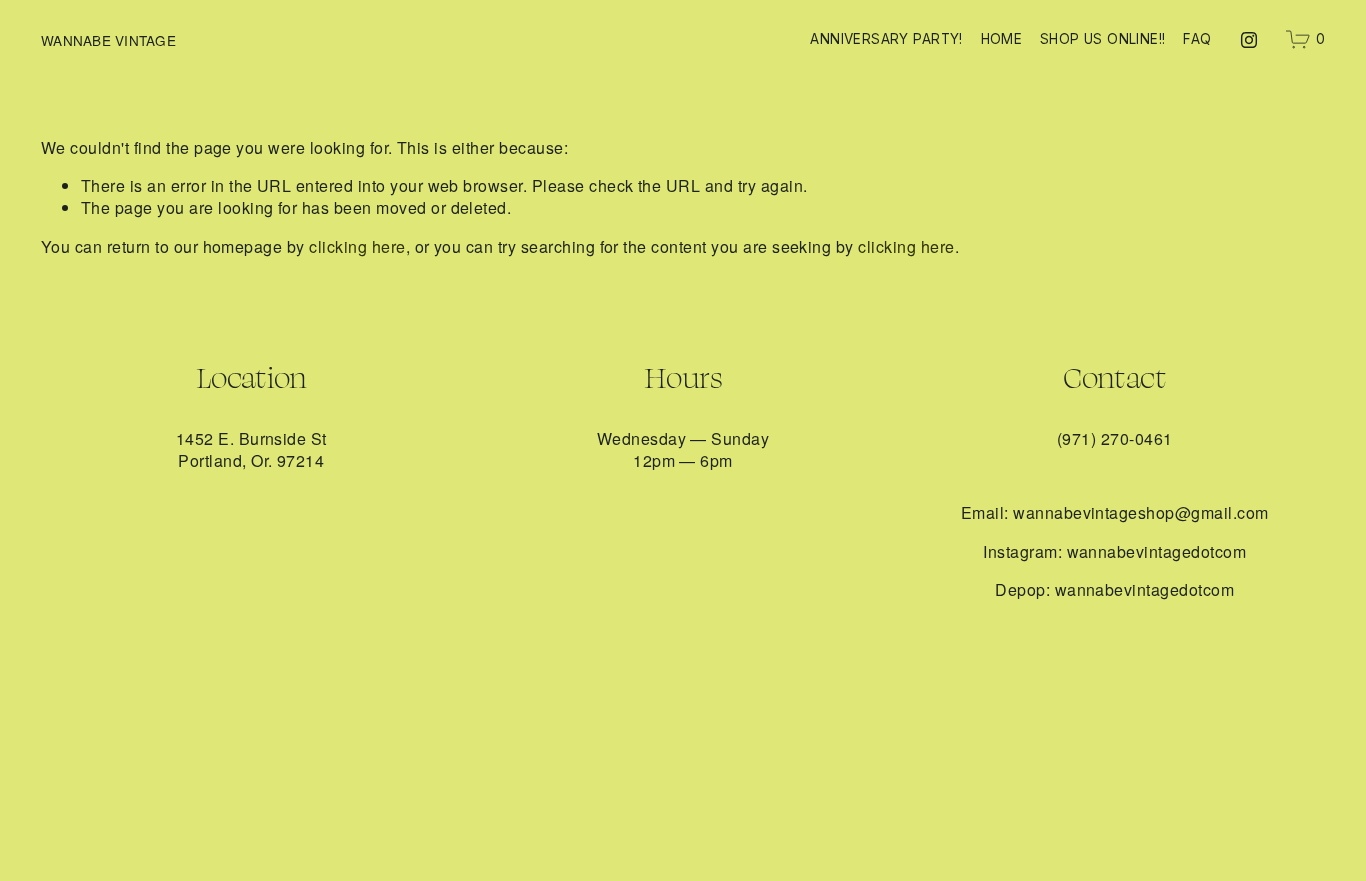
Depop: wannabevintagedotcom (1114, 590)
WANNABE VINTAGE (108, 40)
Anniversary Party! (886, 39)
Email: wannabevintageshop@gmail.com (1115, 513)
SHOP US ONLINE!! (1103, 39)
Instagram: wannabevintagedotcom (1114, 552)
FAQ (1197, 39)
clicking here (357, 246)
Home (1002, 39)
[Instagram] (1249, 40)
